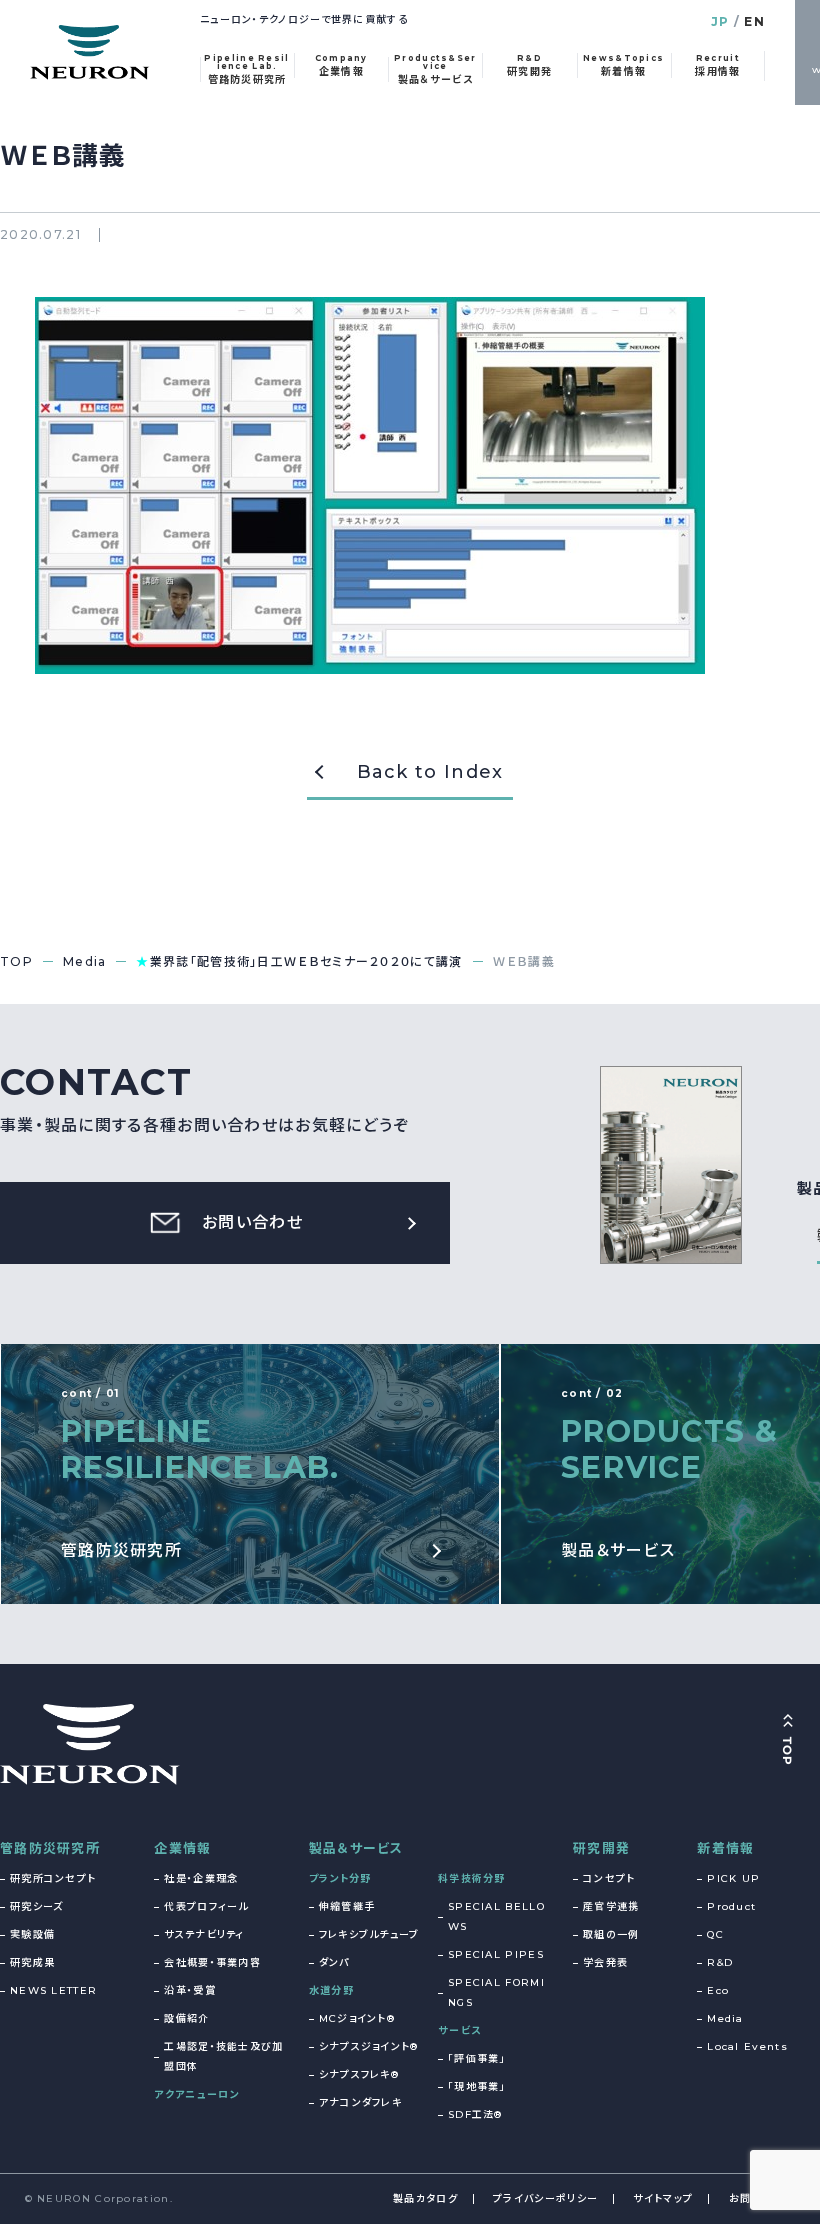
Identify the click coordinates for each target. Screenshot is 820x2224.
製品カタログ (425, 2198)
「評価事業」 (477, 2058)
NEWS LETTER (53, 1990)
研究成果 (32, 1962)
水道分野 (331, 1990)
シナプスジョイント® (369, 2046)
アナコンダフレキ (360, 2102)
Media (725, 2018)
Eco (718, 1990)
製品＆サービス (356, 1848)
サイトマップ (663, 2198)
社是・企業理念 (201, 1878)
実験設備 (32, 1934)
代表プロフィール (206, 1906)
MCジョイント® (357, 2018)
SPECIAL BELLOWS (496, 1916)
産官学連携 (611, 1906)
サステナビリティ (204, 1934)
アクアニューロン (196, 2094)
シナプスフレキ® (359, 2074)
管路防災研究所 (50, 1848)
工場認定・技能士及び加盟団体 (223, 2056)
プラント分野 (340, 1878)
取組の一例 (611, 1934)
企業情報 (182, 1848)
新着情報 (725, 1848)
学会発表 (605, 1962)
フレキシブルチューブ (369, 1934)
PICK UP (733, 1878)
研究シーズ (37, 1906)
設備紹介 (186, 2018)
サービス (459, 2030)
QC (715, 1934)
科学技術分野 (472, 1878)
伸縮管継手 (347, 1906)
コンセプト (609, 1878)
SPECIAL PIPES (496, 1954)
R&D (720, 1962)
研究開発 (601, 1848)
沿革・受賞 (190, 1990)
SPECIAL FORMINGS (496, 1992)
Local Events (747, 2046)
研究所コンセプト (53, 1878)
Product (731, 1906)
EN (754, 21)
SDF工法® (475, 2114)
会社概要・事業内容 (212, 1962)
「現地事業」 (477, 2086)
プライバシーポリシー (545, 2198)
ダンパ (334, 1962)
